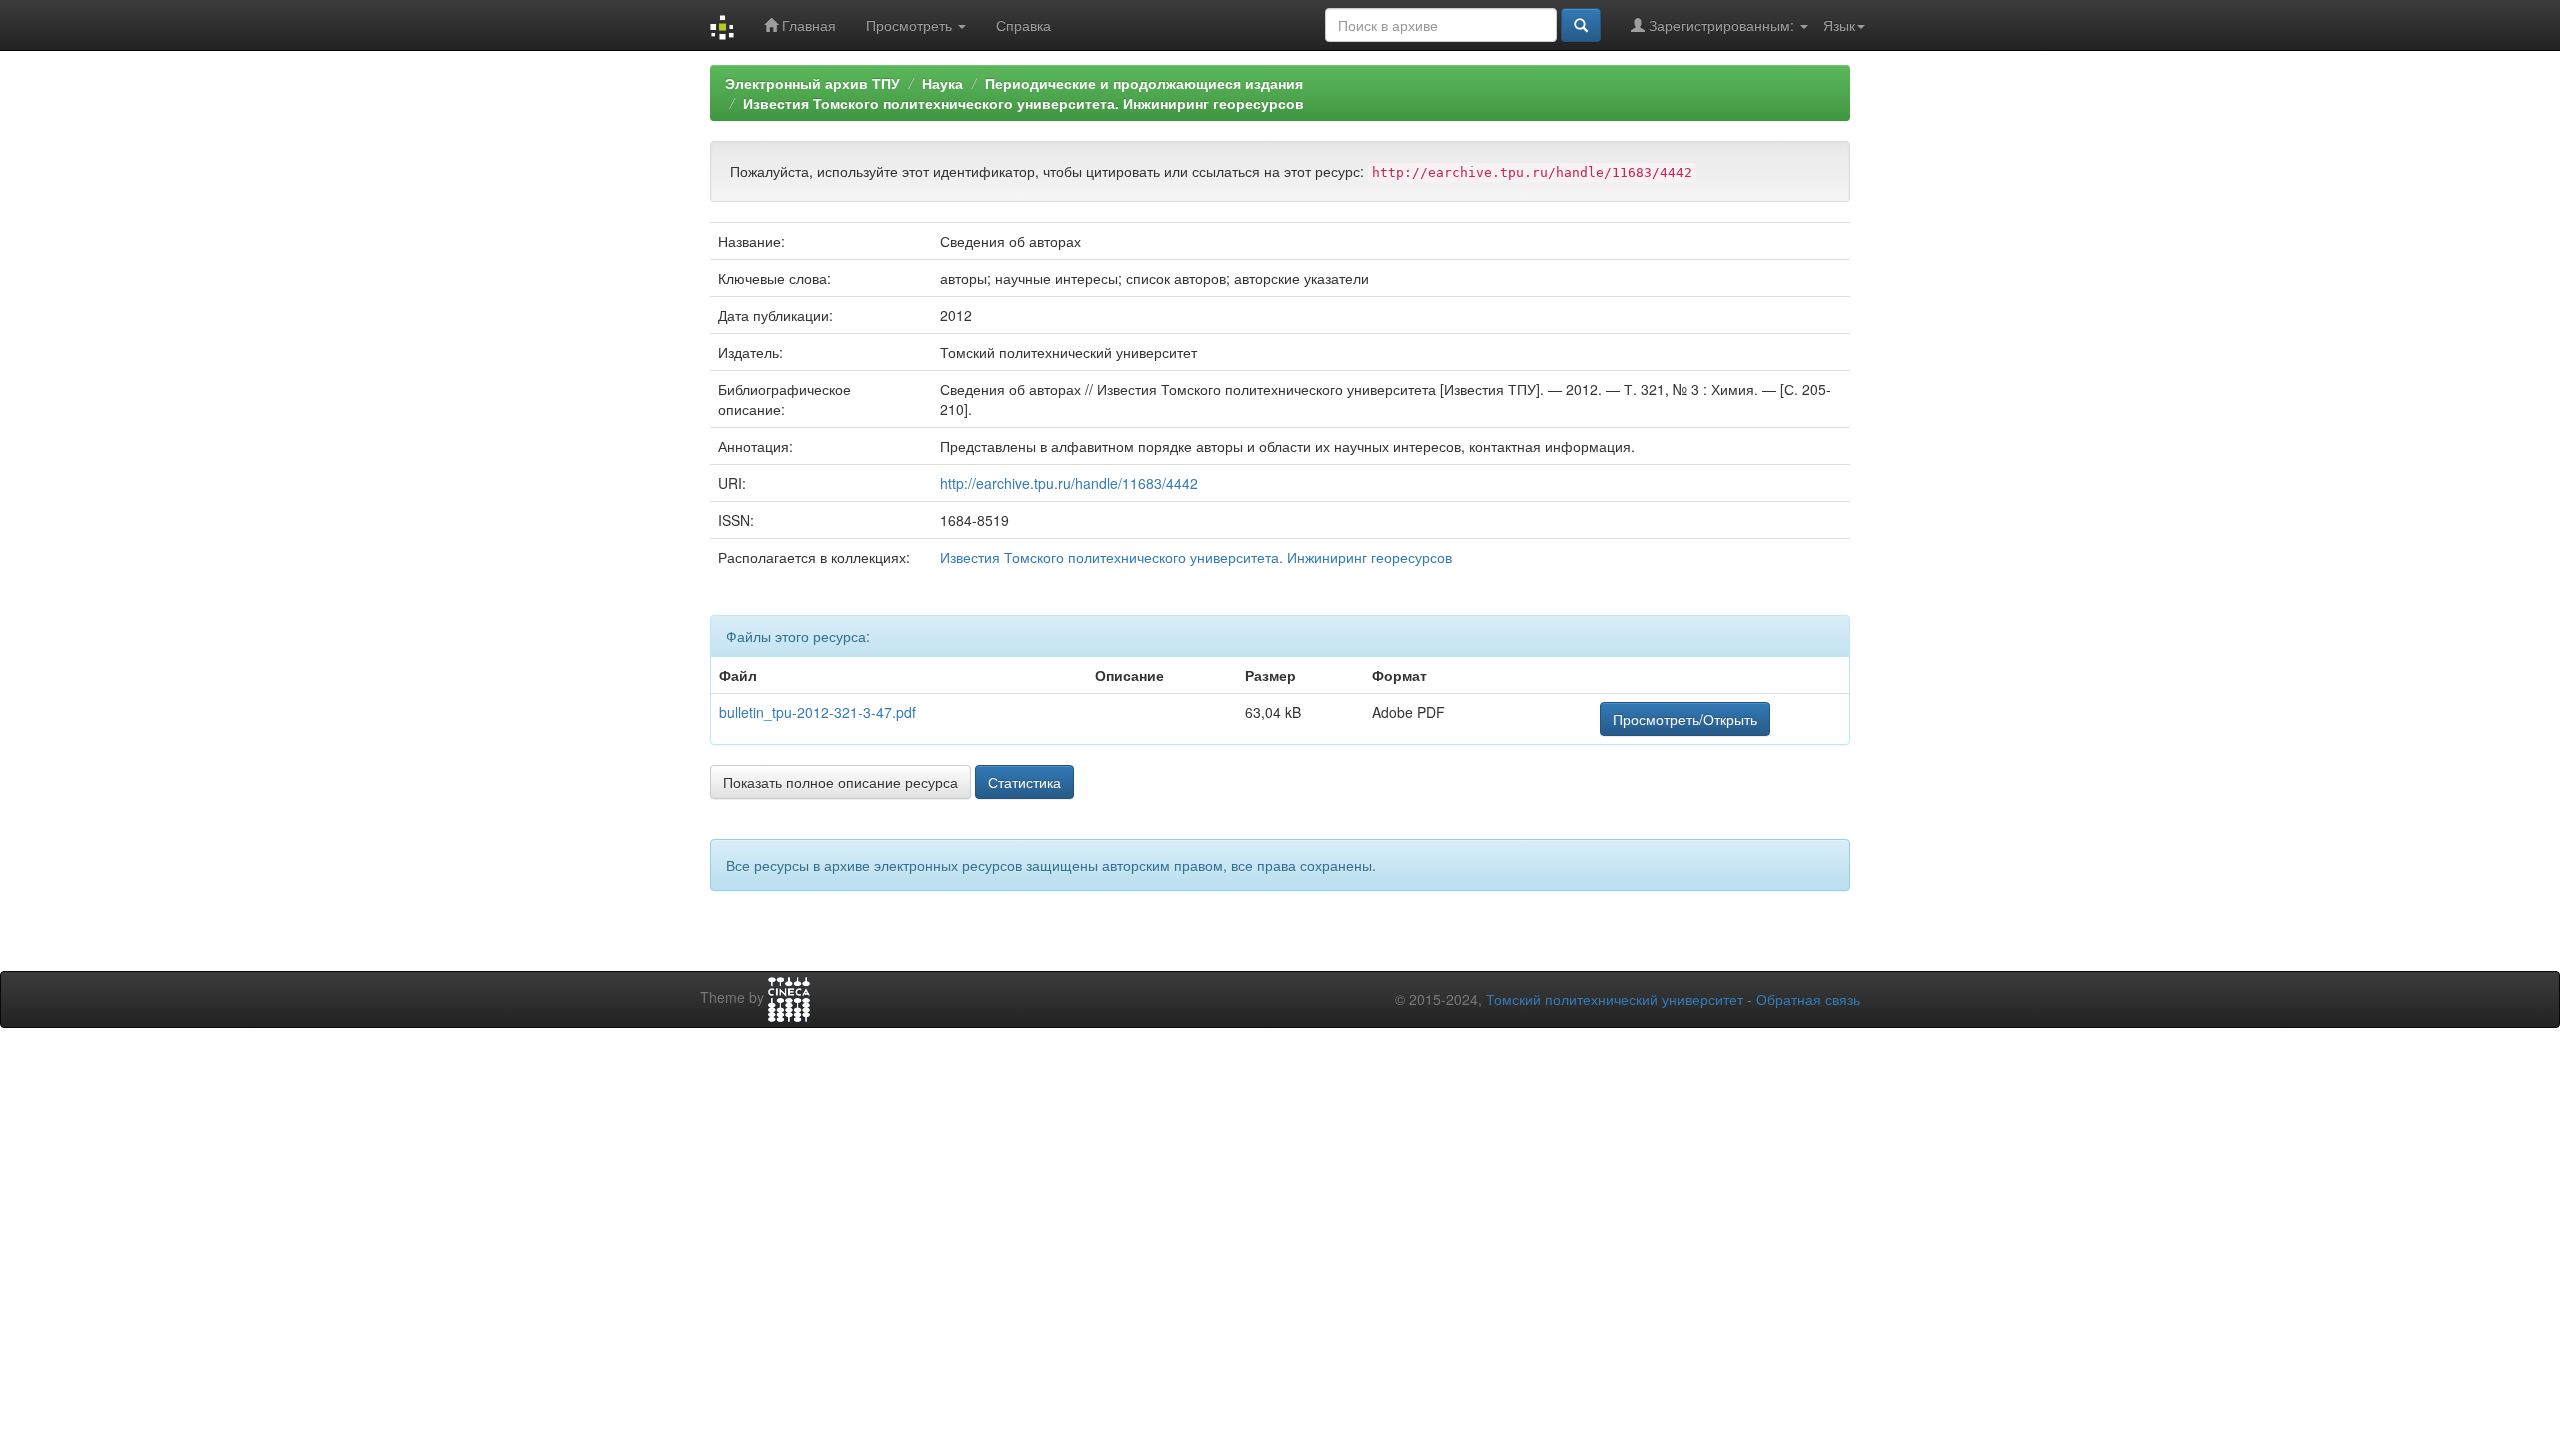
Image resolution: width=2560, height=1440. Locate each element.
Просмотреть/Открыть (1685, 719)
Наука (942, 83)
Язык (1839, 25)
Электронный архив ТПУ (812, 83)
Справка (1023, 25)
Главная (807, 25)
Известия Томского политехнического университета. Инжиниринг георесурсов (1023, 103)
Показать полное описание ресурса (840, 782)
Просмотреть (911, 25)
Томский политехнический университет (1614, 999)
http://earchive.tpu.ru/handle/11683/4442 (1069, 483)
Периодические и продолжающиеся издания (1144, 83)
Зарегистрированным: (1721, 25)
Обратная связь (1808, 999)
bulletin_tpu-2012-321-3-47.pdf (817, 712)
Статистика (1024, 782)
